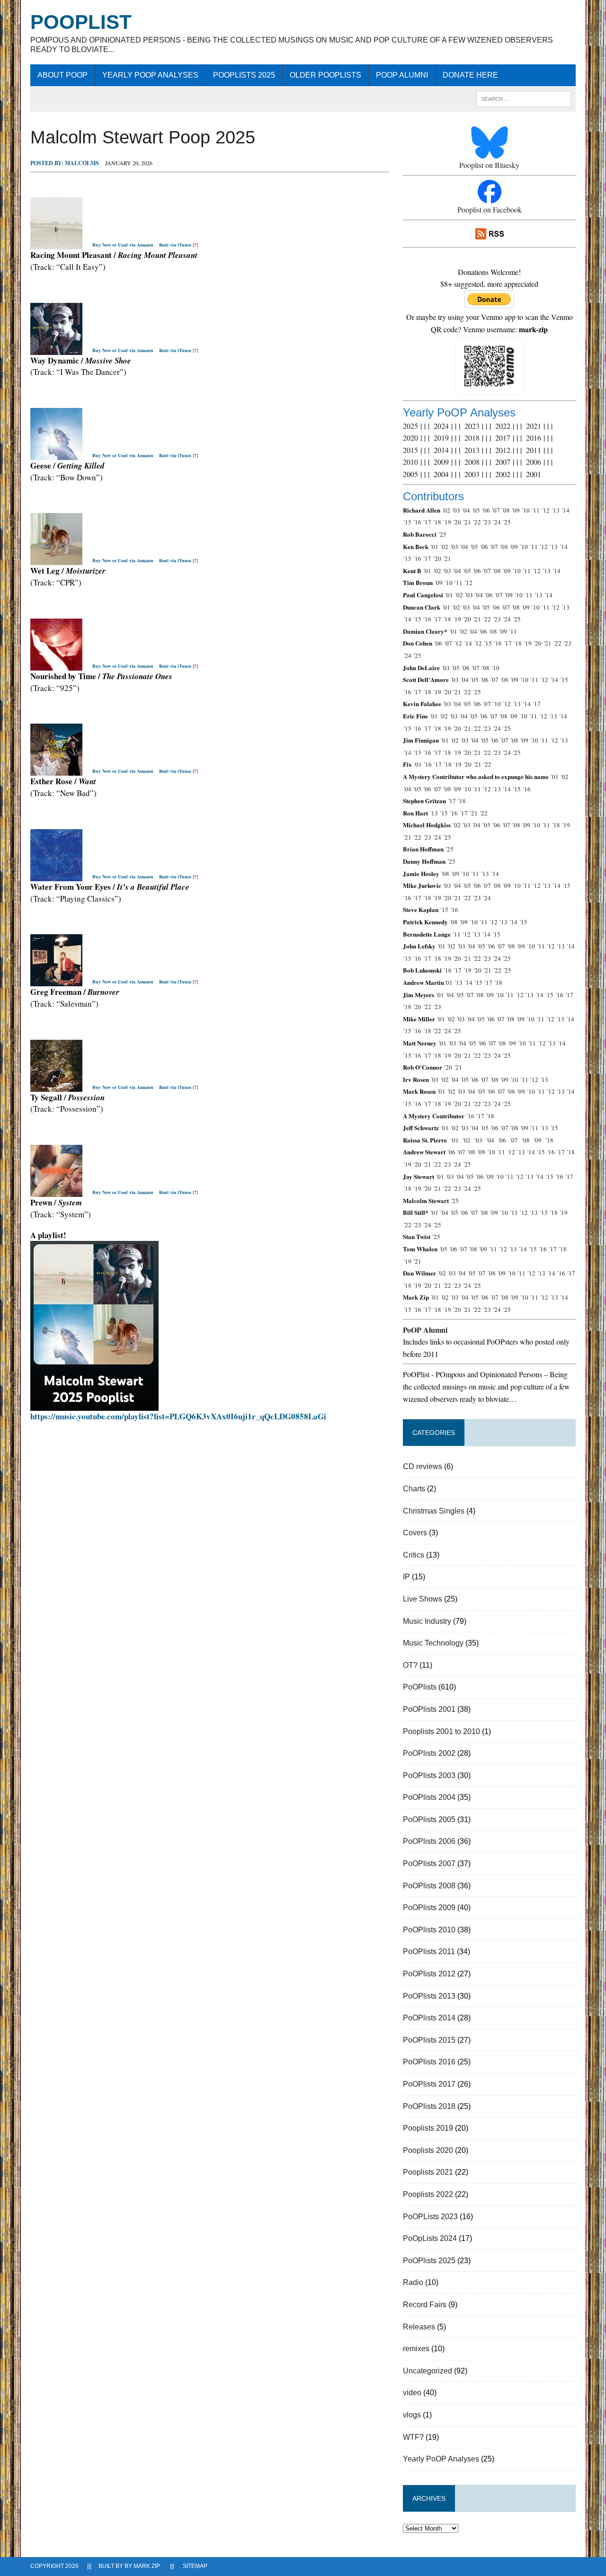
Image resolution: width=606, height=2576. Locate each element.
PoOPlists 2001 (429, 1709)
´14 (565, 510)
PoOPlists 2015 (429, 2040)
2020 (410, 438)
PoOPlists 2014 (429, 2018)
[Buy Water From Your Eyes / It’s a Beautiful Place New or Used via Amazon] (56, 875)
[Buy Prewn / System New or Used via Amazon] (56, 1191)
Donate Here (470, 75)
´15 (407, 522)
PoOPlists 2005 (429, 1819)
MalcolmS (82, 163)
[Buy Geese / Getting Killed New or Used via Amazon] (56, 454)
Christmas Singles (434, 1511)
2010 (410, 462)
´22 (477, 522)
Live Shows (423, 1599)
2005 (410, 474)
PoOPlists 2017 (429, 2084)
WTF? (413, 2437)
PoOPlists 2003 (429, 1775)
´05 (476, 510)
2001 (534, 474)
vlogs (412, 2415)
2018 (472, 438)
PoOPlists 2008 (429, 1886)
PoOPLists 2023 (430, 2217)
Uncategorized (428, 2371)
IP (406, 1577)
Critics (414, 1555)
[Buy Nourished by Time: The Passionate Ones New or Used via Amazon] (56, 665)
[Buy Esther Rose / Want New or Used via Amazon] (56, 770)
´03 (456, 510)
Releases (419, 2327)
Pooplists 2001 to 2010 (441, 1731)
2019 (441, 438)
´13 (555, 510)
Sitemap (195, 2566)
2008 (472, 462)
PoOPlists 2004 (429, 1797)
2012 (503, 450)
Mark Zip (147, 2566)
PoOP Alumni (402, 75)
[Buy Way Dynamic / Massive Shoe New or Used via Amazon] (56, 349)
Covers (415, 1533)
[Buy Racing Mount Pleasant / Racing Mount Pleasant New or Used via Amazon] (56, 243)
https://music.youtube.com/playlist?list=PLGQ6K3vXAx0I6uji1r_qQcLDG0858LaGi (178, 1416)
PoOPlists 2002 (429, 1753)
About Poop (62, 75)
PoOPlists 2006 (429, 1841)
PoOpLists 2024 (430, 2238)
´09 (516, 510)
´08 (506, 510)
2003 (472, 474)
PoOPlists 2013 (429, 1996)
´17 (427, 522)
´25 (507, 522)
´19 (447, 522)
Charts (414, 1489)
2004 (441, 474)
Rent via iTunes (175, 245)
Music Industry (427, 1621)
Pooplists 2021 (428, 2172)
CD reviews (423, 1466)
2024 (441, 426)
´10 (526, 510)
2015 (410, 450)
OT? (410, 1665)
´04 (466, 510)
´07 (496, 510)
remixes (416, 2349)
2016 (534, 438)
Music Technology (433, 1643)
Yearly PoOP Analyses (150, 75)
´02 (446, 510)
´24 (497, 522)
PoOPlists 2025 (244, 75)
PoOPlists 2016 (429, 2062)
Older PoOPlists (325, 75)
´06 (486, 510)
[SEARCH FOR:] (524, 98)
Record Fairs (425, 2305)
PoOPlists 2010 (429, 1930)
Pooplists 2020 (428, 2150)
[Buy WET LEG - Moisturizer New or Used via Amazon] (56, 560)
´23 (487, 522)
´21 (467, 522)
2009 (441, 462)
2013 (472, 450)
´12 (545, 510)
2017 (503, 438)
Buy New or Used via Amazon (123, 245)
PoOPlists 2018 (429, 2106)
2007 (503, 462)
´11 (535, 510)
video (412, 2393)
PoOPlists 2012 (429, 1974)
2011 (534, 450)
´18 (437, 522)
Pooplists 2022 (428, 2194)
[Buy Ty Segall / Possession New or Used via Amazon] (56, 1086)
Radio (413, 2282)
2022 (503, 426)
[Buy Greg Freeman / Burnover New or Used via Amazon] (56, 980)
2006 (534, 462)
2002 (503, 474)
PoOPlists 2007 (429, 1863)
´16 (417, 522)
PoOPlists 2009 (429, 1908)
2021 (534, 426)
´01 (434, 547)
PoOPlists (420, 1687)
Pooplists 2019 (428, 2128)
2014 (441, 450)
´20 (457, 522)
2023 (472, 426)
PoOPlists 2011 (429, 1952)
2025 (410, 426)
